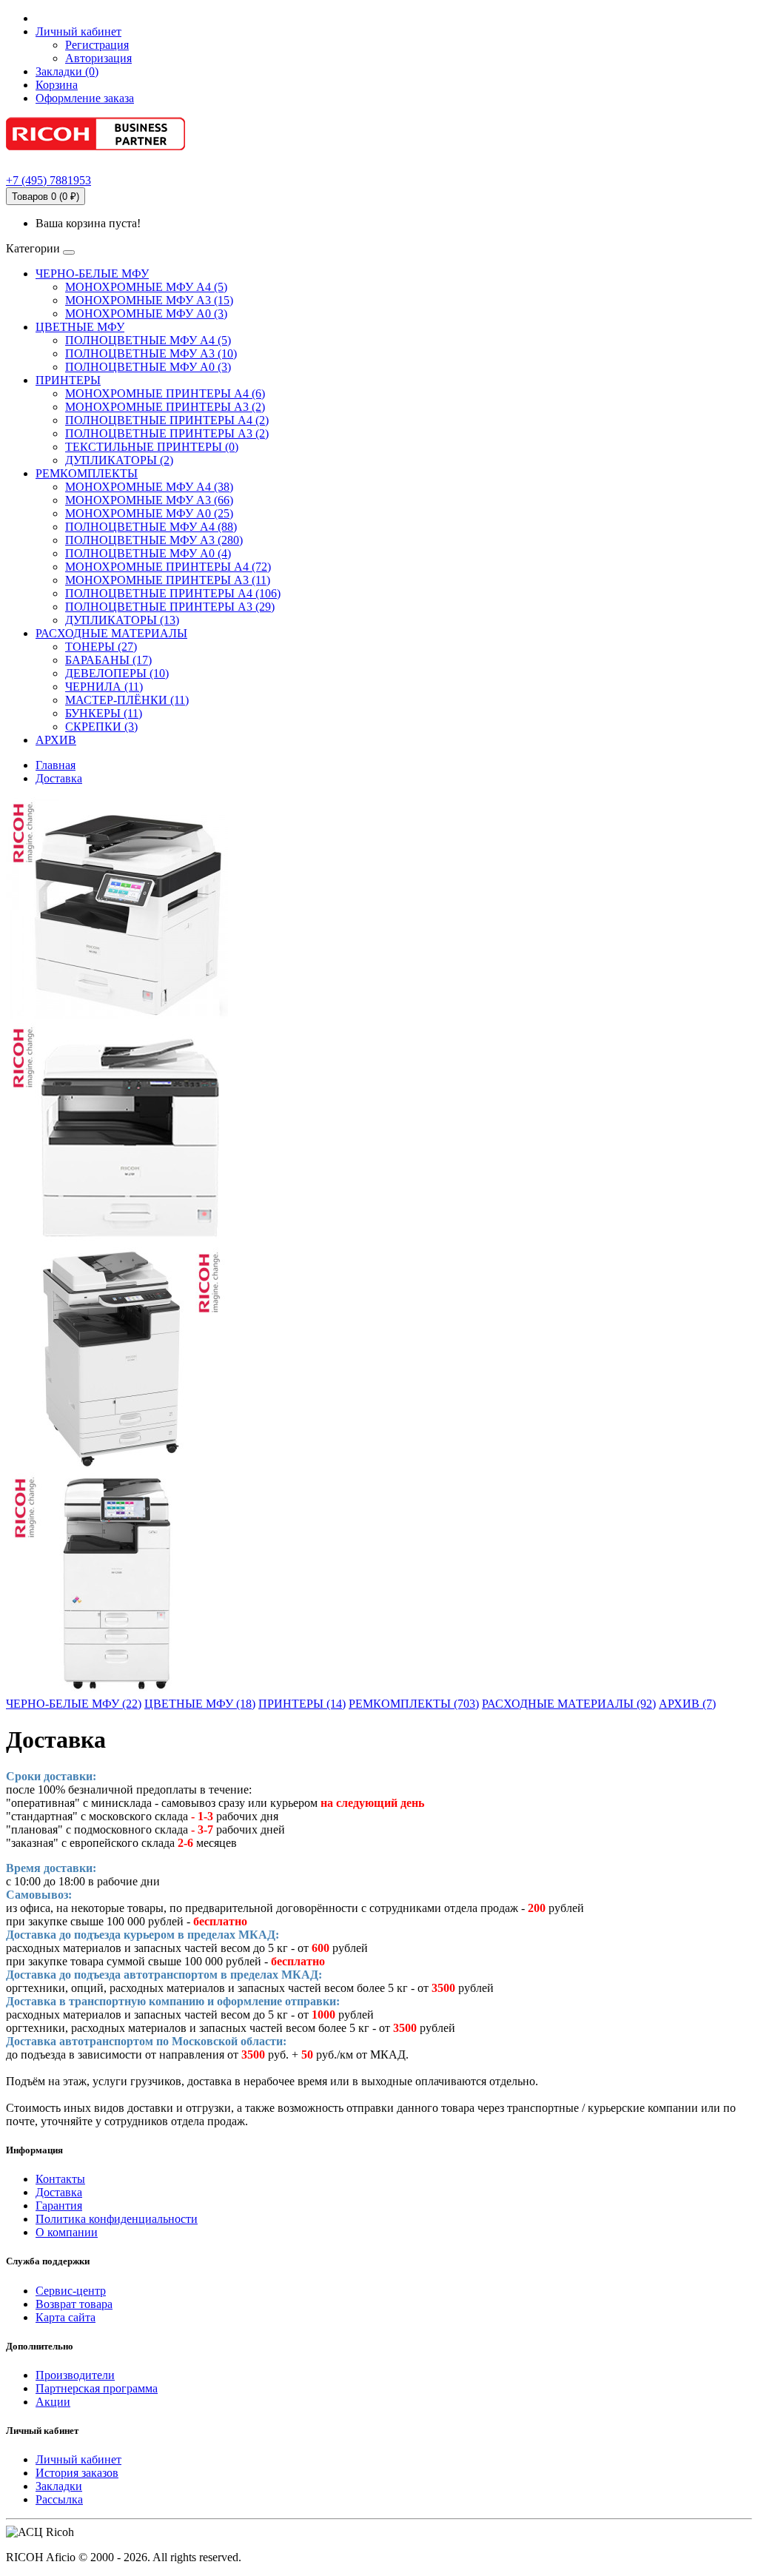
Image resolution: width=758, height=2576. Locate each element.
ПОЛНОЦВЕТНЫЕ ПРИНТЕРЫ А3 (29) (170, 607)
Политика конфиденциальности (117, 2219)
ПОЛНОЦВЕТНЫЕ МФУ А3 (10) (151, 353)
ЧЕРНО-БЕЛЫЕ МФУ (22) (74, 1704)
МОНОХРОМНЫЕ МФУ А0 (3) (146, 313)
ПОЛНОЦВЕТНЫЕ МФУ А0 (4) (148, 553)
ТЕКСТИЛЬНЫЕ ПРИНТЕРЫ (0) (152, 447)
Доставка (59, 778)
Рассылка (59, 2499)
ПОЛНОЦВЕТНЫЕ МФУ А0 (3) (148, 367)
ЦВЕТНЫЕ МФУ (80, 327)
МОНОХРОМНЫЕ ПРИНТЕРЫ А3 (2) (165, 407)
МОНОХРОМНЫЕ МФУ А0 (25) (149, 513)
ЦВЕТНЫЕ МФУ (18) (200, 1704)
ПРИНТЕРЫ (68, 380)
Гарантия (59, 2206)
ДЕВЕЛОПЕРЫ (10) (117, 673)
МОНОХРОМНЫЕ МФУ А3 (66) (149, 500)
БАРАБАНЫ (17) (108, 660)
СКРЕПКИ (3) (101, 727)
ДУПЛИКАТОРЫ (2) (119, 460)
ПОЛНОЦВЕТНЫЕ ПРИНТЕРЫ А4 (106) (173, 593)
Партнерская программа (97, 2388)
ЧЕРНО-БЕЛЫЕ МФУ (92, 274)
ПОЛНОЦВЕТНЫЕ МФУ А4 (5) (148, 340)
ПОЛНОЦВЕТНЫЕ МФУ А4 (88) (151, 527)
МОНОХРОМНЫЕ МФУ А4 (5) (146, 287)
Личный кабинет (78, 2459)
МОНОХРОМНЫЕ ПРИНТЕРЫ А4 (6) (165, 393)
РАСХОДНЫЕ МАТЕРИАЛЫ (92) (569, 1704)
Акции (53, 2402)
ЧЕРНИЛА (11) (104, 687)
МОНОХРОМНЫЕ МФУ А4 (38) (149, 487)
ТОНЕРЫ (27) (101, 647)
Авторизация (98, 58)
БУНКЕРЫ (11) (104, 713)
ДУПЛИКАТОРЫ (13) (122, 620)
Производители (75, 2375)
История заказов (77, 2473)
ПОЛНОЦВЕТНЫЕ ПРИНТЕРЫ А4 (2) (167, 420)
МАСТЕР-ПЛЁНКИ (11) (127, 700)
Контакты (60, 2179)
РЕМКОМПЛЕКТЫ (87, 473)
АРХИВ (56, 740)
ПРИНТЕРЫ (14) (302, 1704)
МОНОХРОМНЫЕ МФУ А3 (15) (149, 300)
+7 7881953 (48, 180)
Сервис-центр (71, 2291)
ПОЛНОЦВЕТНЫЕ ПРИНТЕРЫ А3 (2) (167, 433)
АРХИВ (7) (687, 1704)
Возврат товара (74, 2304)
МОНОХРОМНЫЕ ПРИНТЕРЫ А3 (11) (168, 580)
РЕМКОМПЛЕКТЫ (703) (414, 1704)
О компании (67, 2232)
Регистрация (97, 45)
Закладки (59, 2486)
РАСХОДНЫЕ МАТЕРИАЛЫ (111, 633)
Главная (56, 765)
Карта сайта (66, 2317)
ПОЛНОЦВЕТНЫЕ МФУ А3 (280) (154, 540)
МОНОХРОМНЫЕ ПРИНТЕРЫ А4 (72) (168, 567)
